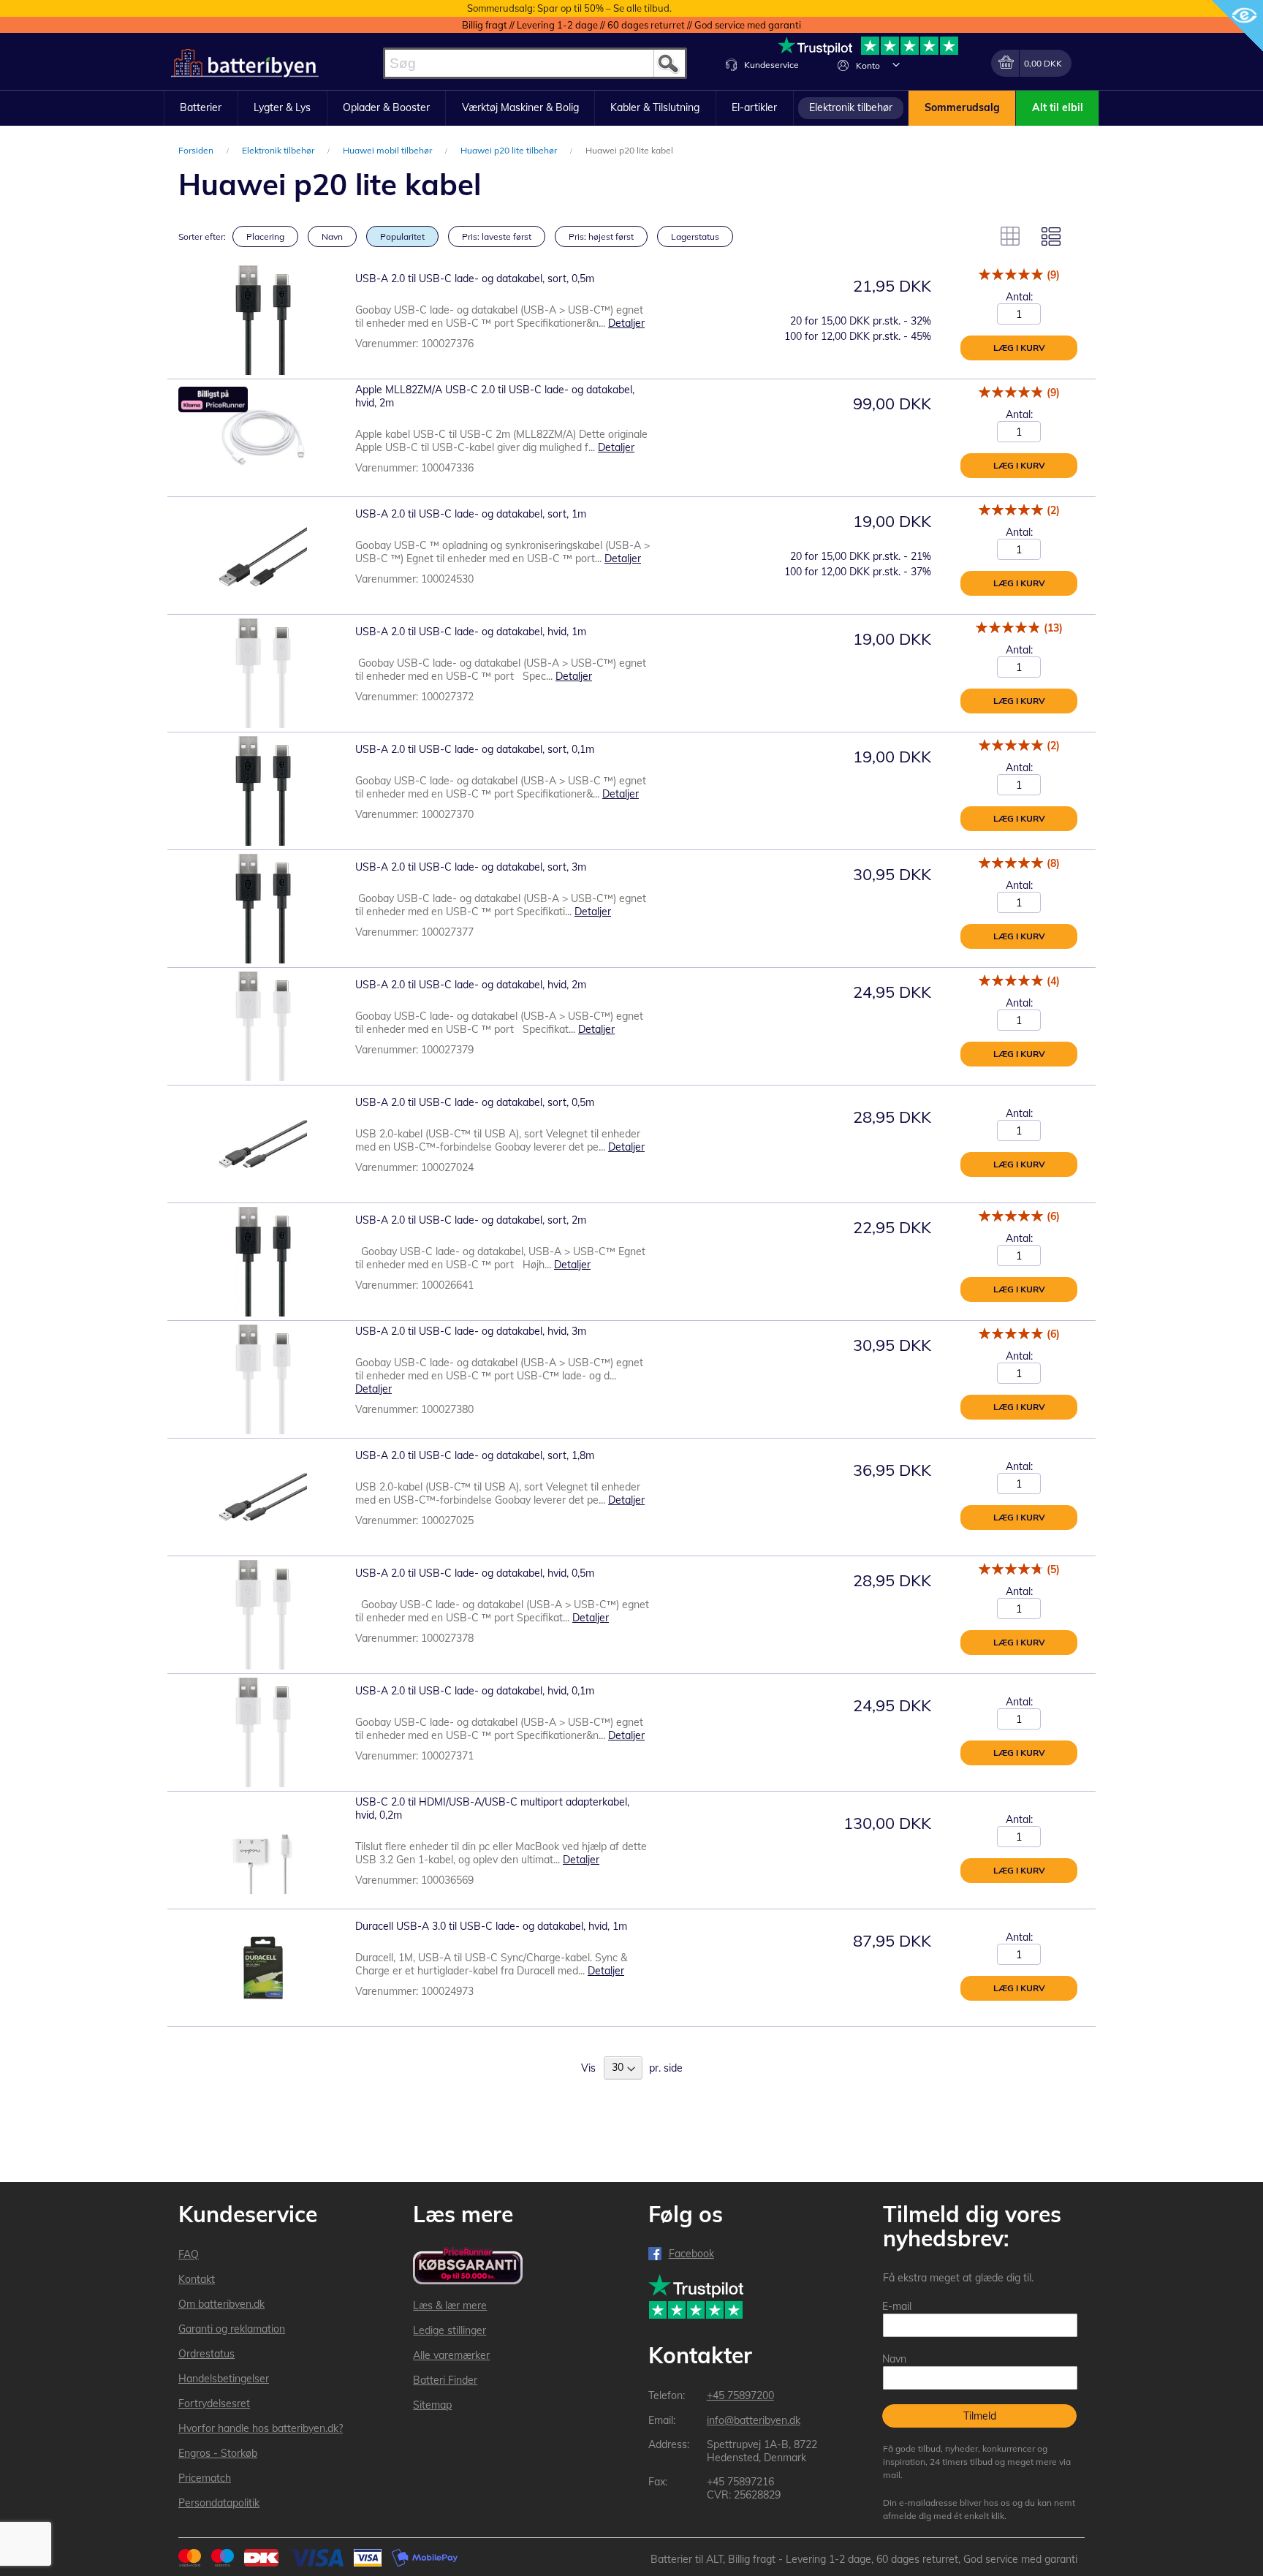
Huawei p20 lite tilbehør (510, 150)
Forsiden (197, 150)
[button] (896, 64)
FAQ (189, 2254)
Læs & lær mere (450, 2306)
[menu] (631, 108)
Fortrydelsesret (214, 2403)
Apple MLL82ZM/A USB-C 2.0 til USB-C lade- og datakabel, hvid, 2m (495, 396)
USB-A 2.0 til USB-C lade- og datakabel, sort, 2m (471, 1220)
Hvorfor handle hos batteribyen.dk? (261, 2428)
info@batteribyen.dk (754, 2420)
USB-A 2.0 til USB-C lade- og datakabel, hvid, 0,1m (475, 1691)
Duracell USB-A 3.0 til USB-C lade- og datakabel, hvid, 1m (491, 1926)
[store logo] (245, 63)
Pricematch (205, 2478)
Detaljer (626, 323)
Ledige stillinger (450, 2330)
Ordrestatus (206, 2354)
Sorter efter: (202, 236)
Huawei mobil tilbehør (388, 150)
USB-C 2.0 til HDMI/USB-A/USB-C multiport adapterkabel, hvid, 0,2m (492, 1808)
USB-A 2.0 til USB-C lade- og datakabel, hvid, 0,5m (475, 1573)
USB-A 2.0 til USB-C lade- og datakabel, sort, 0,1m (475, 749)
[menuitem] (201, 108)
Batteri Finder (445, 2380)
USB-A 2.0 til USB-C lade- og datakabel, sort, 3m (471, 867)
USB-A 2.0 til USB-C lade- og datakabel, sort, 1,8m (475, 1455)
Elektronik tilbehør (279, 150)
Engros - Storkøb (218, 2453)
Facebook (691, 2254)
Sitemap (432, 2405)
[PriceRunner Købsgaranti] (468, 2267)
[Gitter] (1010, 236)
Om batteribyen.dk (221, 2304)
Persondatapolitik (219, 2503)
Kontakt (197, 2279)
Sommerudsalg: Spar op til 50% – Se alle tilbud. (569, 8)
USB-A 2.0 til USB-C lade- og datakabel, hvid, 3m (471, 1331)
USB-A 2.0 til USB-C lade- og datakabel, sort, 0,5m (475, 279)
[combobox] (535, 63)
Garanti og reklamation (232, 2329)
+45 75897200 (740, 2395)
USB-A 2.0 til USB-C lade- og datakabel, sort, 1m (471, 514)
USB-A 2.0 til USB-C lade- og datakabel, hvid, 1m (471, 632)
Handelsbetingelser (224, 2379)
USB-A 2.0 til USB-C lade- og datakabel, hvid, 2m (471, 985)
